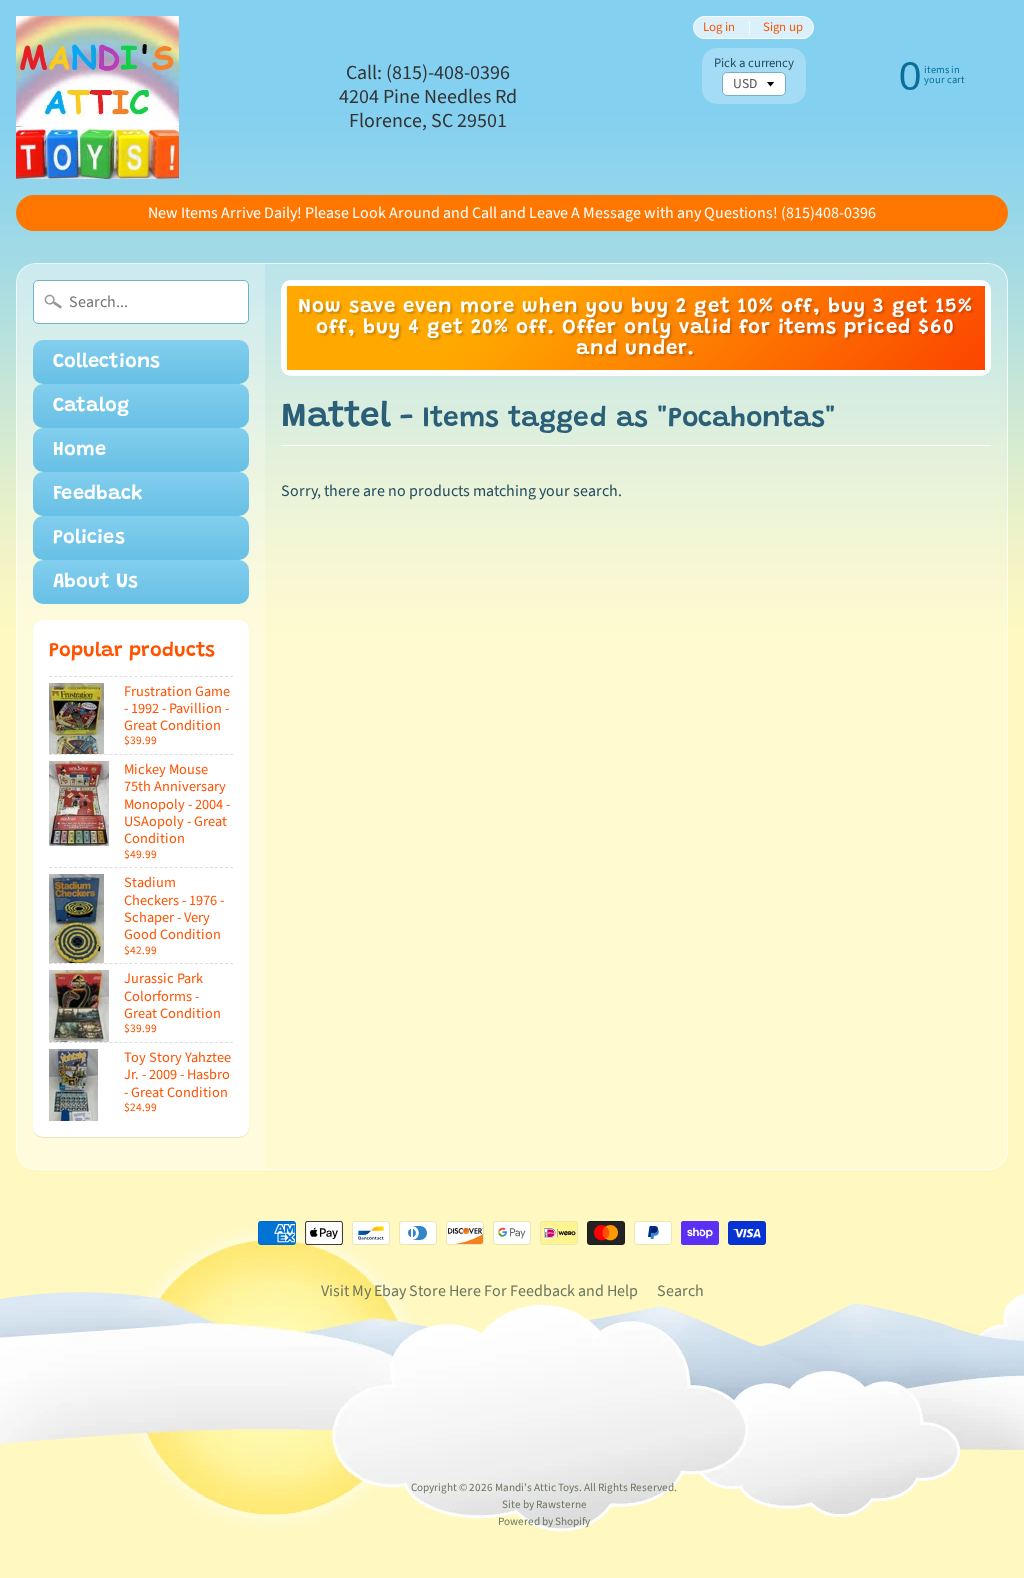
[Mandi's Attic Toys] (97, 97)
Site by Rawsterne (544, 1504)
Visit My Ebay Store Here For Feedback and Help (479, 1291)
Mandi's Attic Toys (537, 1487)
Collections (106, 362)
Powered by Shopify (544, 1521)
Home (79, 450)
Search (680, 1291)
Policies (89, 538)
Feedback (98, 494)
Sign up (783, 27)
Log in (719, 27)
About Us (95, 582)
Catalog (91, 406)
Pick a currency (754, 63)
